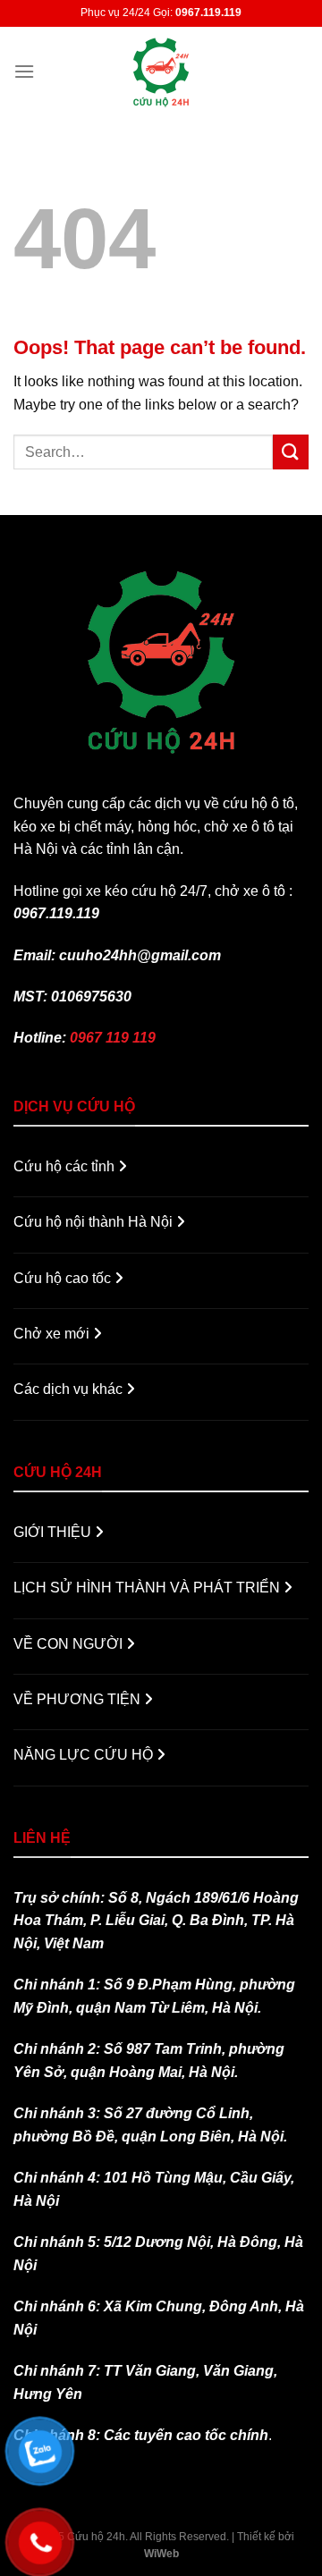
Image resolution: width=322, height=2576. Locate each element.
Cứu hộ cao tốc (64, 1278)
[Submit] (291, 452)
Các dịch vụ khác (70, 1389)
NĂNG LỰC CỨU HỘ (85, 1755)
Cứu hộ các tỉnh (66, 1166)
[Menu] (24, 71)
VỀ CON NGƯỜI (70, 1644)
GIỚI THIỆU (54, 1532)
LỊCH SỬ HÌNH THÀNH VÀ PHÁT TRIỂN (148, 1588)
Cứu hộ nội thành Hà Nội (95, 1222)
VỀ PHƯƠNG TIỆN (79, 1699)
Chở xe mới (53, 1334)
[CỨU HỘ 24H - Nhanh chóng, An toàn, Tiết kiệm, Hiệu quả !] (161, 72)
